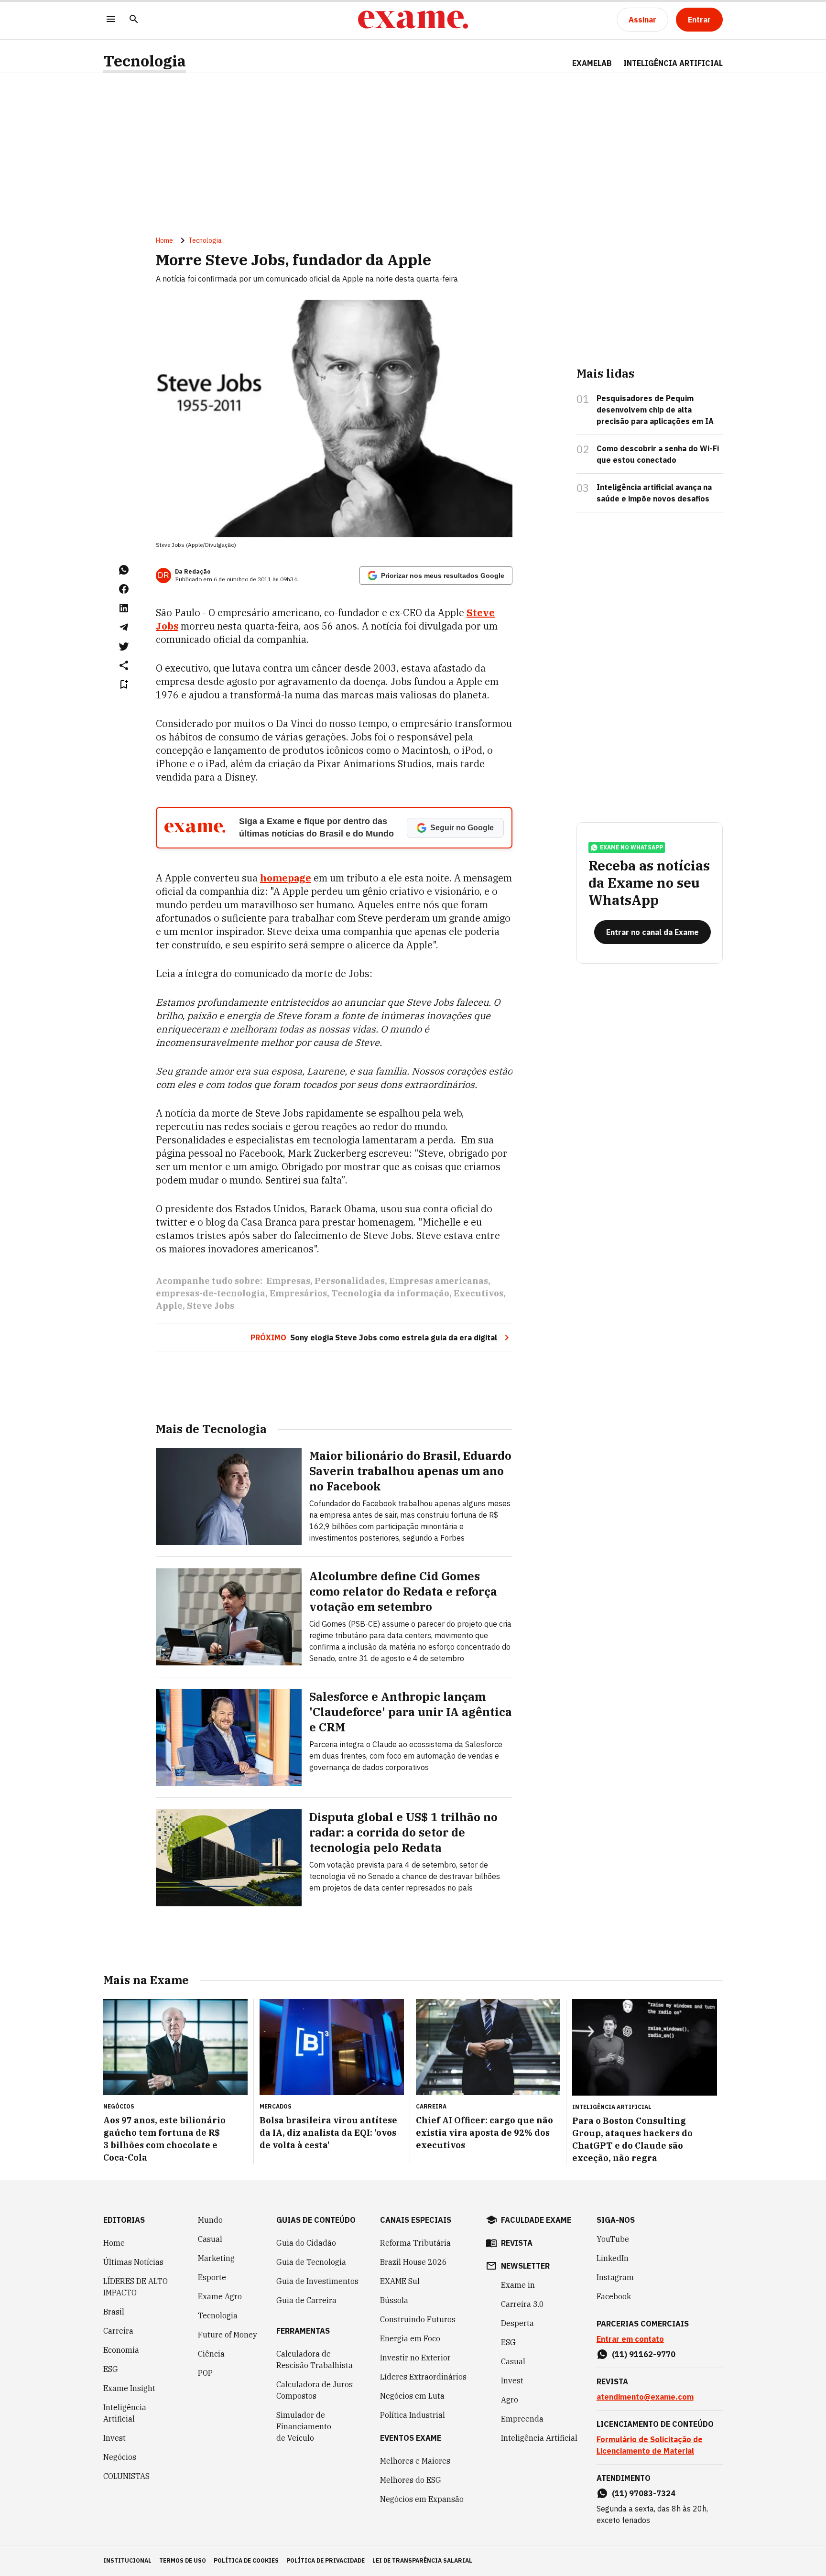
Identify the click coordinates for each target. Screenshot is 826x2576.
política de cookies (246, 2560)
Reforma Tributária (415, 2243)
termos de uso (183, 2560)
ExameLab (592, 63)
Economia (121, 2350)
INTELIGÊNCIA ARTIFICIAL (673, 63)
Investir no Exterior (415, 2358)
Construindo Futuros (418, 2319)
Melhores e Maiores (415, 2461)
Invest (114, 2438)
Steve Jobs (211, 1306)
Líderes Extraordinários (423, 2377)
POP (205, 2373)
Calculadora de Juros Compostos (315, 2390)
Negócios (120, 2457)
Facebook (614, 2296)
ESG (111, 2369)
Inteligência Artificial (125, 2413)
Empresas (288, 1281)
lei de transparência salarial (422, 2560)
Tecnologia (145, 61)
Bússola (394, 2300)
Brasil (114, 2312)
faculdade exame (536, 2220)
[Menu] (111, 20)
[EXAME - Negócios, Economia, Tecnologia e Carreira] (413, 20)
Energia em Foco (410, 2338)
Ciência (211, 2354)
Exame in (518, 2285)
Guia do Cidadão (306, 2243)
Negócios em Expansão (422, 2499)
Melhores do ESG (411, 2480)
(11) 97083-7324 (644, 2493)
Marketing (216, 2258)
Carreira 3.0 (522, 2304)
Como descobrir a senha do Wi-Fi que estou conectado (658, 454)
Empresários (298, 1293)
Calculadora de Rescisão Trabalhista (315, 2359)
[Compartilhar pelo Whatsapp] (124, 570)
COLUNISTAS (126, 2476)
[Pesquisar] (134, 20)
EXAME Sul (400, 2281)
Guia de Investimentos (317, 2281)
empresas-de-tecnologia (211, 1293)
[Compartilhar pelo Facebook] (124, 589)
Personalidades (350, 1281)
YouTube (613, 2239)
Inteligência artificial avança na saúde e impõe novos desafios (654, 493)
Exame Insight (129, 2388)
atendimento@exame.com (645, 2397)
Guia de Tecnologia (311, 2262)
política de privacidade (326, 2560)
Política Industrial (413, 2415)
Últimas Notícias (133, 2262)
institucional (127, 2560)
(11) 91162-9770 (644, 2354)
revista (517, 2243)
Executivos (478, 1293)
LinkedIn (613, 2258)
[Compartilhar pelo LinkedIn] (124, 608)
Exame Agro (220, 2296)
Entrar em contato (630, 2339)
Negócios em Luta (412, 2396)
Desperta (517, 2323)
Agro (510, 2400)
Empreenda (522, 2419)
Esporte (212, 2277)
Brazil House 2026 (413, 2262)
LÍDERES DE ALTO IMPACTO (136, 2287)
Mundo (210, 2220)
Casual (210, 2239)
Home (164, 240)
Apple (169, 1306)
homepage (286, 878)
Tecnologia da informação (390, 1293)
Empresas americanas (439, 1281)
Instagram (615, 2277)
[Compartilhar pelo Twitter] (124, 646)
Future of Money (228, 2335)
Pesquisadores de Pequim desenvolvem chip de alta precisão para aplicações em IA (655, 410)
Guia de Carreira (306, 2300)
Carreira (118, 2331)
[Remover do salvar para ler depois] (124, 685)
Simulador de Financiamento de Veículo (304, 2426)
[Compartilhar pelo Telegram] (124, 627)
